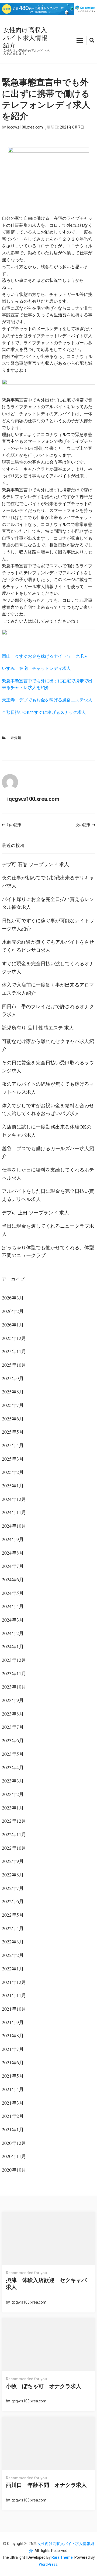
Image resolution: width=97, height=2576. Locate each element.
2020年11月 (14, 2156)
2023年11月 (14, 1673)
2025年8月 (13, 1392)
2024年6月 (13, 1579)
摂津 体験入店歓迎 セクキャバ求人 (46, 2284)
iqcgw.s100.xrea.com (25, 127)
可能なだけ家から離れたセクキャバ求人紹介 (48, 1045)
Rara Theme (62, 2557)
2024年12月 (14, 1499)
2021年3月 (13, 2103)
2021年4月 (13, 2089)
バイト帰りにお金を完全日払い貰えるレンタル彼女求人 (48, 903)
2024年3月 (13, 1620)
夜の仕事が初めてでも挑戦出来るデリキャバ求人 (48, 882)
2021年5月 (13, 2076)
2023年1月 (13, 1808)
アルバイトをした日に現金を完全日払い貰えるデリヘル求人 (48, 1195)
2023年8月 (13, 1714)
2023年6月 (13, 1740)
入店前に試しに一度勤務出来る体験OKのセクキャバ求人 (47, 1131)
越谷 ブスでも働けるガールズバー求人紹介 (48, 1152)
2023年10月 (14, 1687)
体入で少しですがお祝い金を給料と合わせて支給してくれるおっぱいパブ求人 (48, 1109)
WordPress (48, 2564)
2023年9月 (13, 1700)
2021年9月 (13, 2022)
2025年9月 (13, 1378)
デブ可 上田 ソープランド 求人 (35, 1213)
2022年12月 (14, 1821)
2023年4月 (13, 1767)
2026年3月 (13, 1298)
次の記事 (83, 825)
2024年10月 (14, 1526)
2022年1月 (13, 1969)
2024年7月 (13, 1566)
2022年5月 (13, 1915)
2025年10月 (14, 1365)
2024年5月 (13, 1593)
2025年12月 (14, 1338)
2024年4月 (13, 1606)
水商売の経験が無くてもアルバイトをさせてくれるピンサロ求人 (48, 946)
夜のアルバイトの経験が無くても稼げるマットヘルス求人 (48, 1088)
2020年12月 (14, 2143)
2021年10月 (14, 2009)
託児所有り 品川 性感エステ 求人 (38, 1028)
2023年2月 (13, 1794)
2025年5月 (13, 1432)
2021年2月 (13, 2116)
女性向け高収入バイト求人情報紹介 (25, 38)
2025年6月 (13, 1419)
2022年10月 (14, 1848)
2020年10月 (14, 2170)
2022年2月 (13, 1955)
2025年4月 (13, 1445)
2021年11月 (14, 1995)
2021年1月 (13, 2129)
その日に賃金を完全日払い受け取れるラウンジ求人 (48, 1066)
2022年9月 (13, 1861)
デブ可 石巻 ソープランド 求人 (35, 864)
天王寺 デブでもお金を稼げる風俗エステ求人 (47, 700)
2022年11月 (14, 1834)
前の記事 (14, 825)
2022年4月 (13, 1928)
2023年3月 (13, 1781)
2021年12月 (14, 1982)
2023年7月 (13, 1727)
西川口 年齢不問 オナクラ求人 (46, 2485)
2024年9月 (13, 1539)
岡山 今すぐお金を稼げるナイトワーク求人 (45, 656)
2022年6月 (13, 1901)
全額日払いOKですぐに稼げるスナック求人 (44, 712)
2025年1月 (13, 1485)
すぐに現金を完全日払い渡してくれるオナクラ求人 (48, 967)
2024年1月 (13, 1646)
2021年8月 (13, 2035)
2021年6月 (13, 2062)
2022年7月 (13, 1888)
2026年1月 (13, 1325)
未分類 (16, 738)
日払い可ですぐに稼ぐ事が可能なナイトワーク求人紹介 (48, 924)
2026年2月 (13, 1311)
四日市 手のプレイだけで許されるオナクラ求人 (48, 1010)
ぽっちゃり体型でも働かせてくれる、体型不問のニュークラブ (48, 1251)
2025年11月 (14, 1351)
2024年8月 (13, 1553)
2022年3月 (13, 1942)
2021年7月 (13, 2049)
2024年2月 (13, 1633)
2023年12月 (14, 1660)
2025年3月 (13, 1459)
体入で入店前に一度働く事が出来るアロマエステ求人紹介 (48, 989)
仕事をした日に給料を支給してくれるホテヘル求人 (48, 1174)
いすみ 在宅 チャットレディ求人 (36, 668)
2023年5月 (13, 1754)
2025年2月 (13, 1472)
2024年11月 (14, 1512)
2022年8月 (13, 1875)
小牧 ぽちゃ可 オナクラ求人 (44, 2386)
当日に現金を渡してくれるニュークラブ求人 (48, 1230)
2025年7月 (13, 1405)
